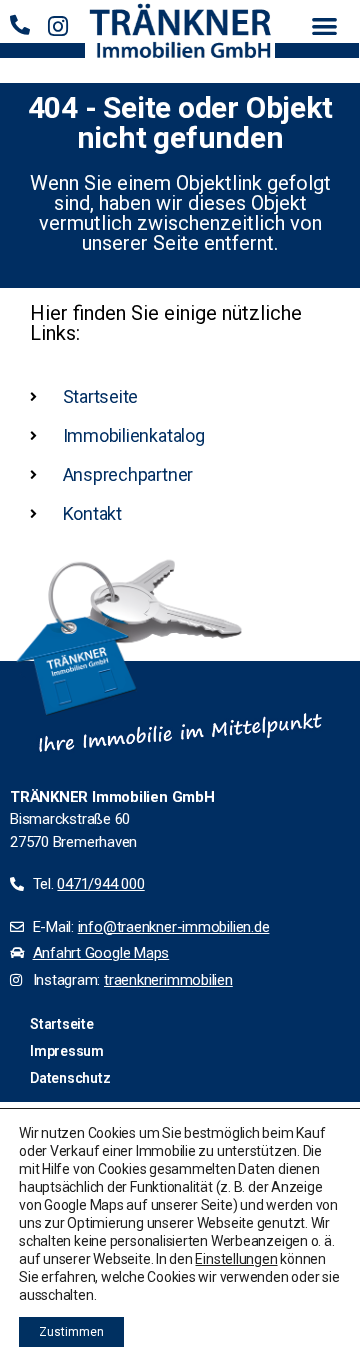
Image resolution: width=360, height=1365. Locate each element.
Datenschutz (70, 1078)
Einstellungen (236, 1259)
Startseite (62, 1024)
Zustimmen (71, 1332)
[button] (325, 25)
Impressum (67, 1051)
